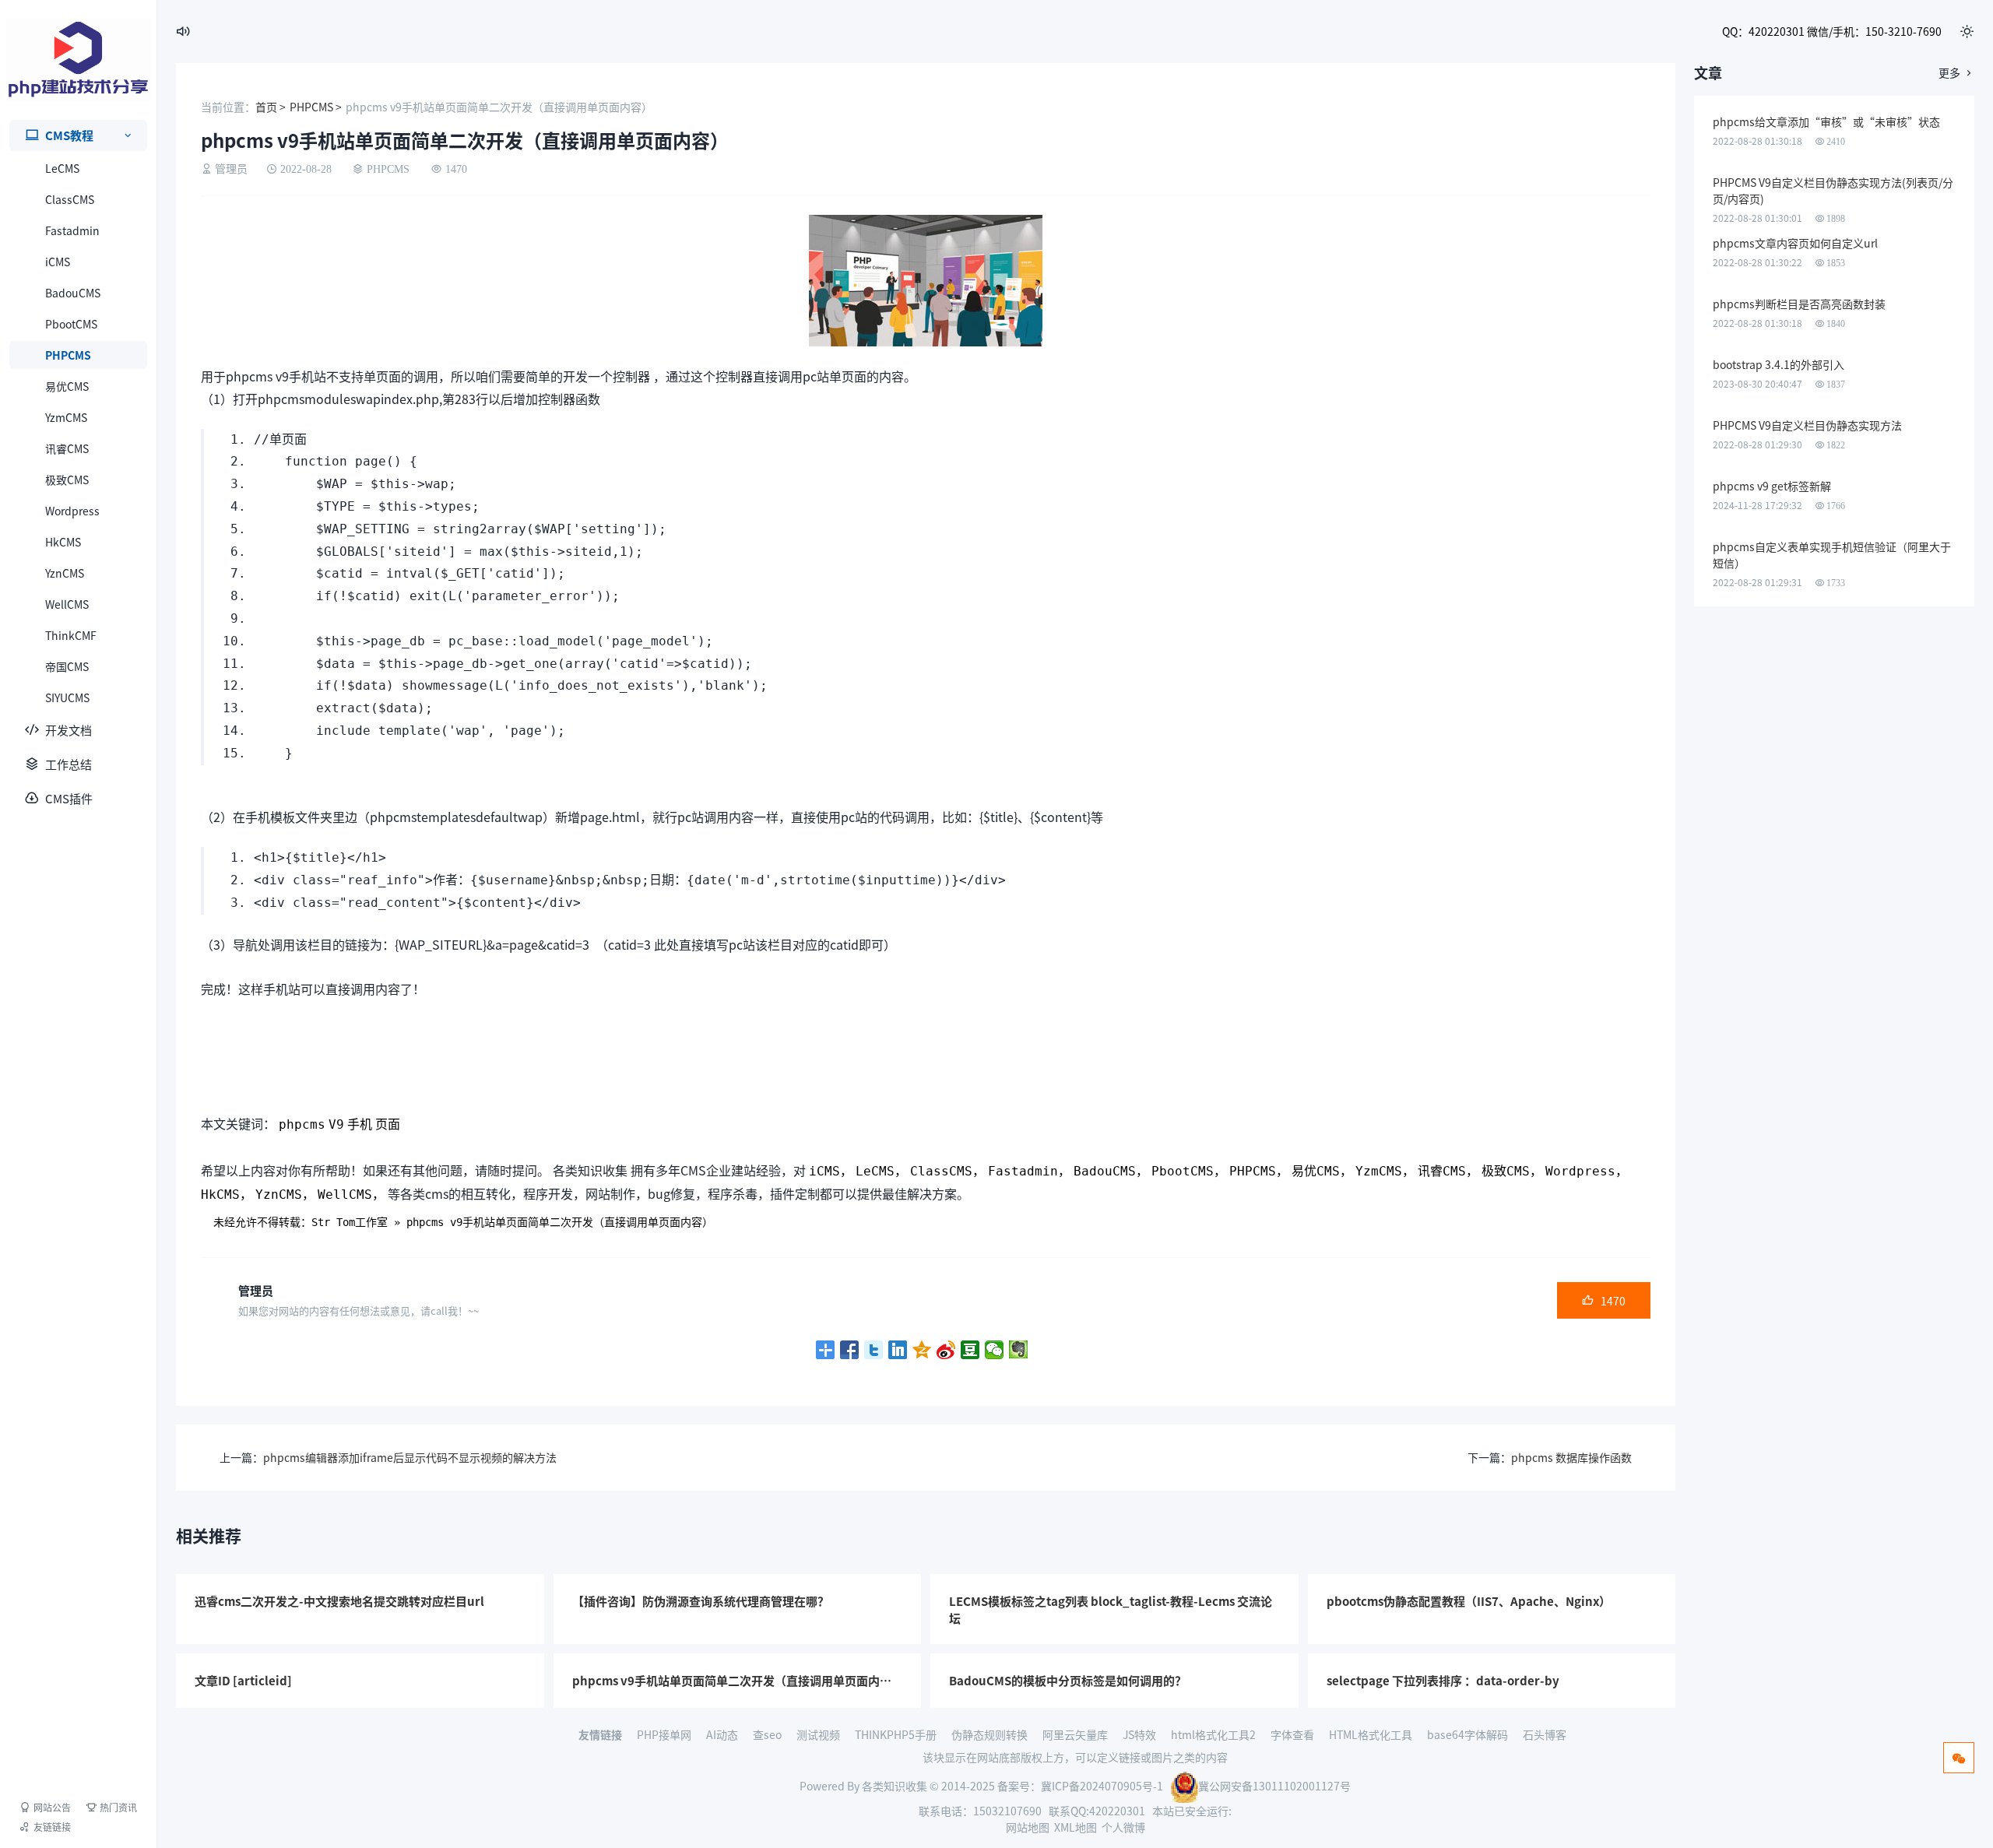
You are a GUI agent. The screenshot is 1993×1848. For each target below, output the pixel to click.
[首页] (79, 60)
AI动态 (722, 1734)
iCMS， (831, 1171)
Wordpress (72, 511)
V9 (336, 1124)
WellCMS (67, 604)
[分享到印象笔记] (1019, 1350)
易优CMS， (1322, 1171)
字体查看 (1292, 1734)
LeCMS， (881, 1171)
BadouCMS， (1111, 1171)
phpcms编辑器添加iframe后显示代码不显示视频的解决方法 (410, 1457)
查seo (767, 1734)
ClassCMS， (947, 1171)
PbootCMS (71, 324)
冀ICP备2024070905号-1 (1102, 1786)
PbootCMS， (1189, 1171)
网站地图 (1028, 1827)
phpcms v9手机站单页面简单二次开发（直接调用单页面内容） (560, 1222)
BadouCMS (73, 293)
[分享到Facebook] (850, 1350)
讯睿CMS (67, 448)
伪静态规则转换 (989, 1734)
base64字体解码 (1468, 1734)
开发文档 (69, 730)
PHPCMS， (1259, 1171)
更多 (1956, 72)
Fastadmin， (1029, 1171)
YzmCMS (66, 417)
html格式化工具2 (1213, 1734)
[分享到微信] (995, 1350)
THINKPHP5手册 (896, 1734)
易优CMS (67, 386)
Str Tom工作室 (350, 1222)
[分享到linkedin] (898, 1350)
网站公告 (52, 1807)
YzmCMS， (1385, 1171)
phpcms (302, 1124)
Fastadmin (72, 230)
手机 (360, 1124)
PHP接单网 (664, 1734)
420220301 (1117, 1811)
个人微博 (1123, 1827)
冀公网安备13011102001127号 (1274, 1786)
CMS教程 (69, 135)
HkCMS (63, 542)
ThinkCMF (71, 635)
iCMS (58, 262)
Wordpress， (1587, 1171)
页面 (388, 1124)
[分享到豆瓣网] (970, 1350)
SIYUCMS (67, 697)
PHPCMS (68, 355)
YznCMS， (285, 1195)
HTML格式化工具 (1371, 1734)
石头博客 (1545, 1734)
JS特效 (1139, 1734)
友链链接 (52, 1827)
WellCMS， (351, 1195)
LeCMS (62, 168)
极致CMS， (1512, 1171)
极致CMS (67, 480)
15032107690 (1007, 1811)
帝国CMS (67, 666)
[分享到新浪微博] (946, 1350)
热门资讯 (118, 1807)
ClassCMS (70, 199)
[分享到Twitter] (874, 1350)
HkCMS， (227, 1195)
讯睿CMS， (1448, 1171)
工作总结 (69, 764)
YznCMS (65, 573)
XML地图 (1076, 1827)
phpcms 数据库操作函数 (1571, 1457)
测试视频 (818, 1734)
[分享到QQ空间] (922, 1350)
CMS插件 (69, 798)
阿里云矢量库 (1075, 1734)
